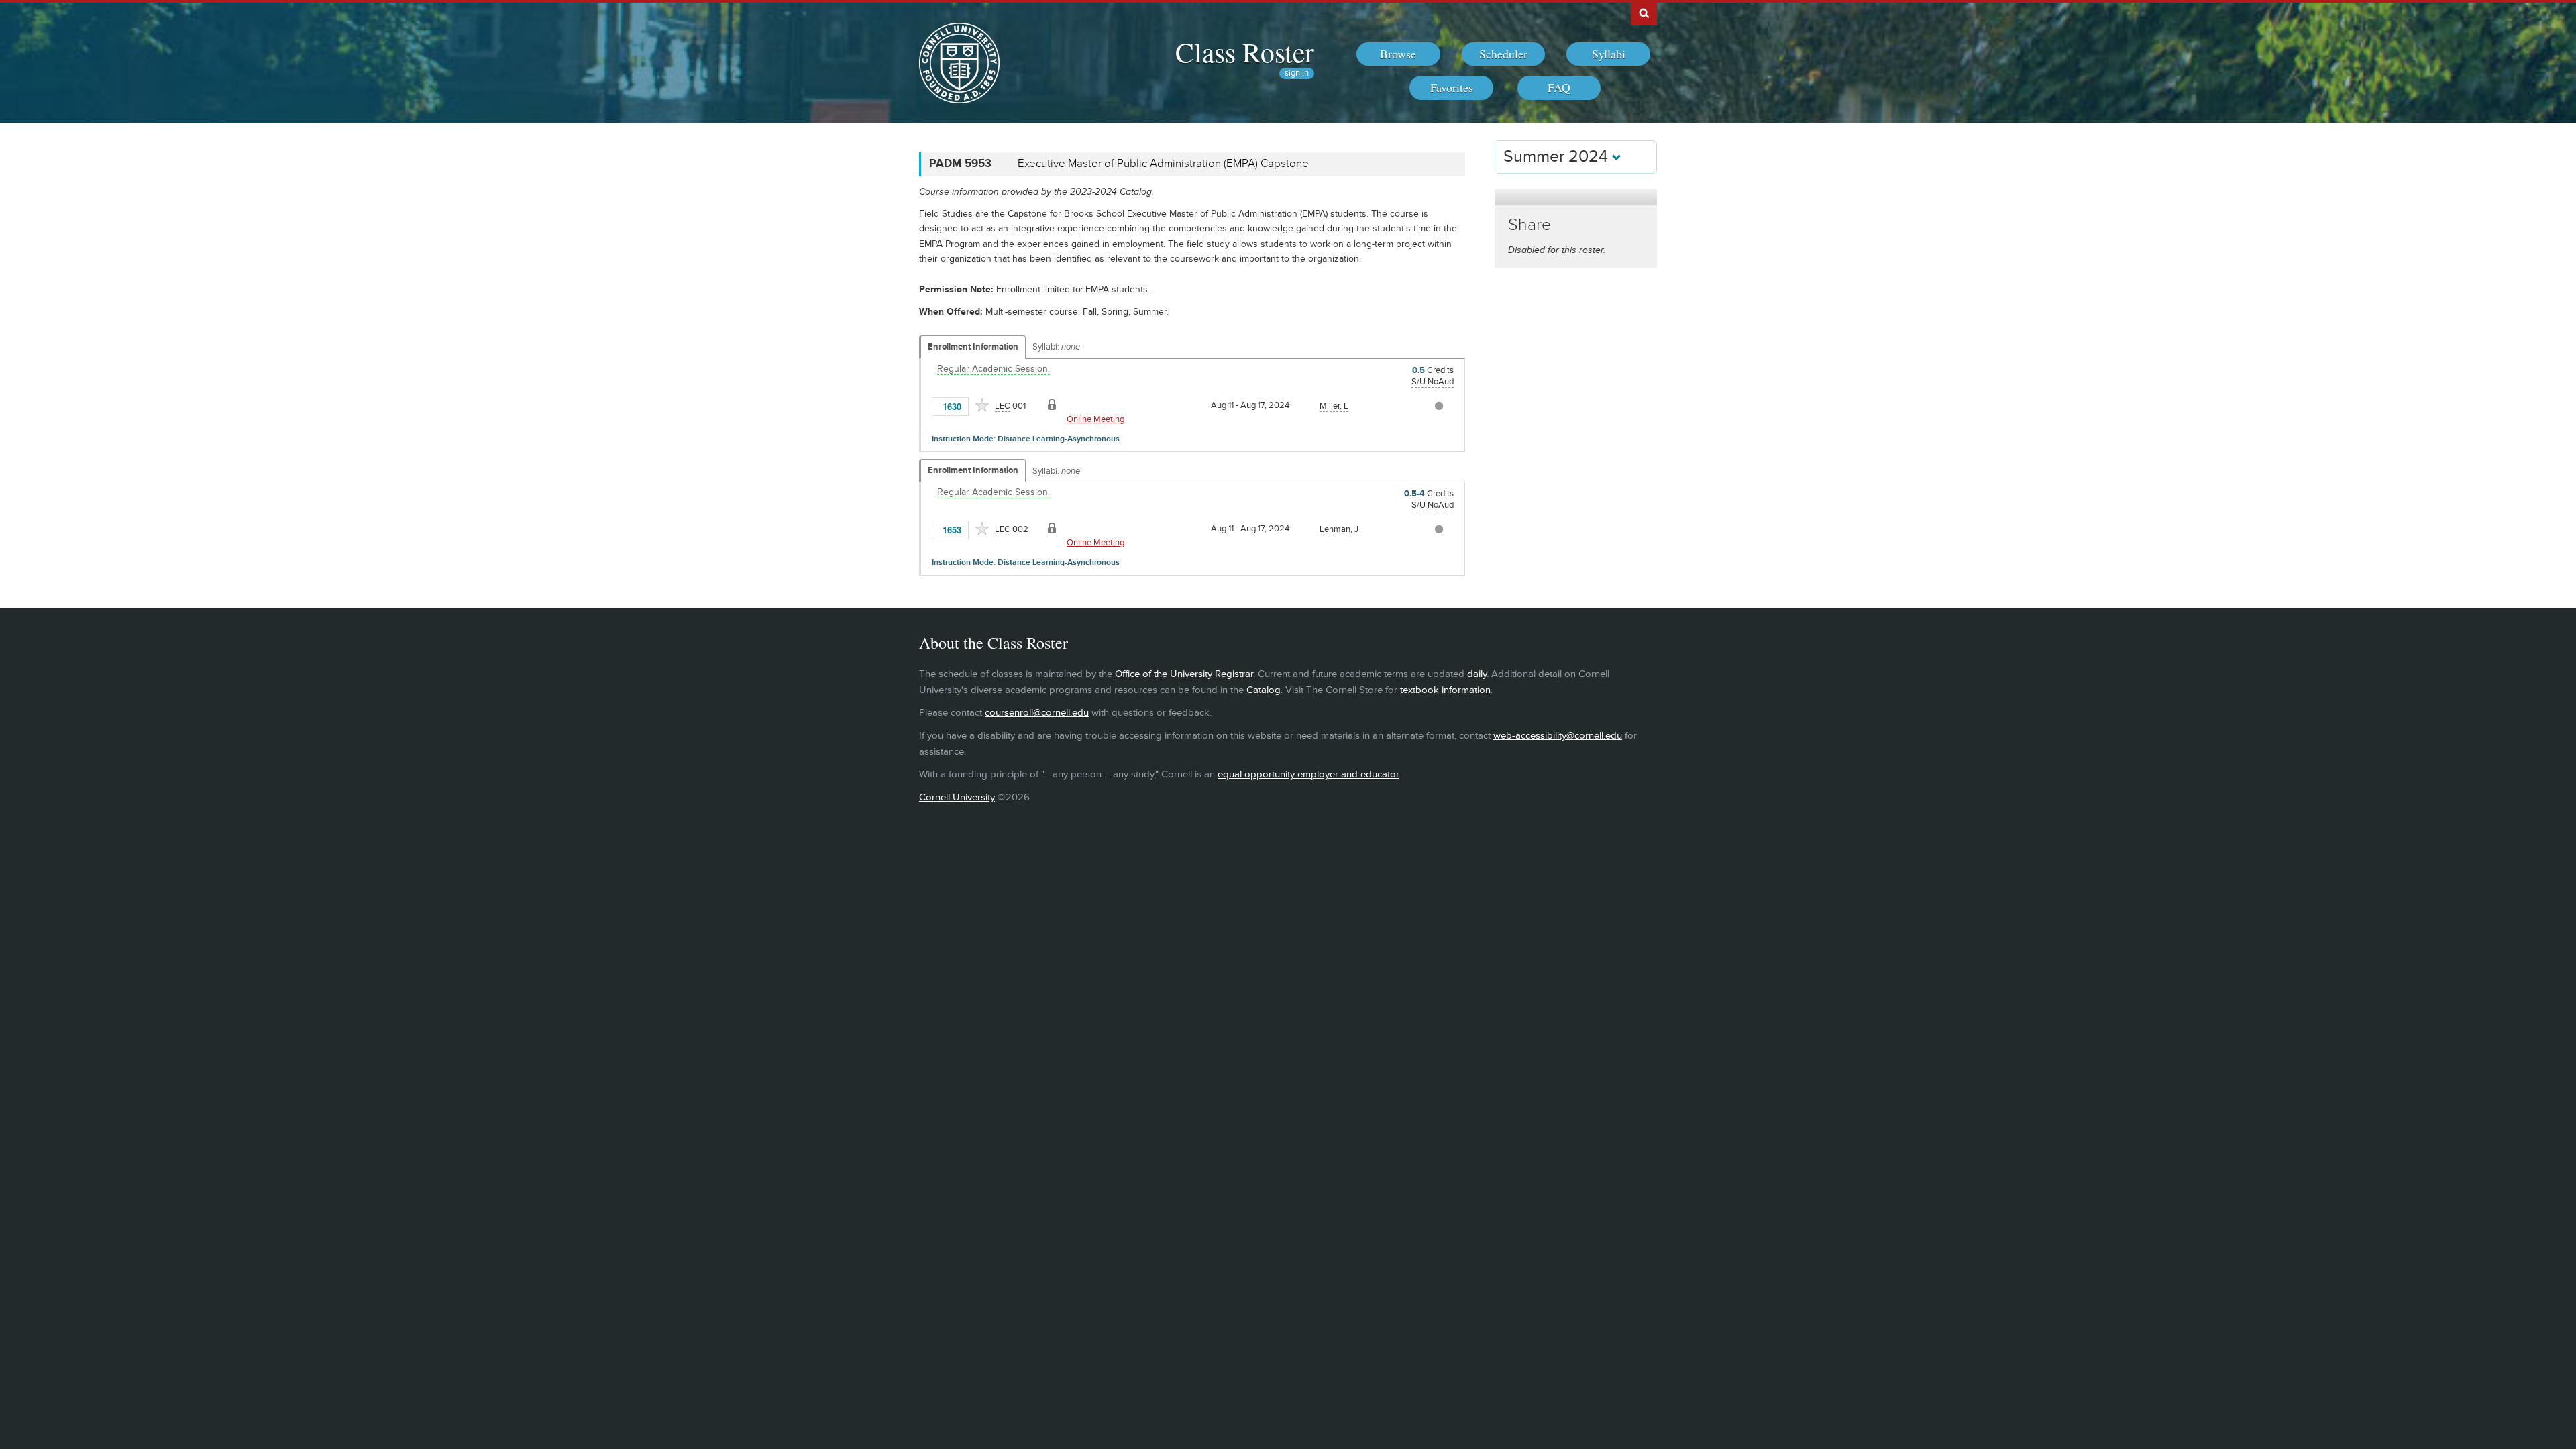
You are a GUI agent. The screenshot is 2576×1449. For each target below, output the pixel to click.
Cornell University (957, 797)
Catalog (1264, 690)
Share (1529, 225)
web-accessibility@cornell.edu (1558, 736)
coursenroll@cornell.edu (1037, 713)
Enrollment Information (973, 347)
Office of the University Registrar (1184, 674)
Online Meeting (1095, 419)
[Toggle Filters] (1576, 197)
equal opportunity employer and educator (1308, 774)
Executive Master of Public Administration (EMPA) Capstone (1163, 164)
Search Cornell (1644, 13)
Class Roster (1245, 52)
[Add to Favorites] (982, 405)
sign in (1297, 73)
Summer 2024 (1558, 157)
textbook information (1445, 690)
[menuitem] (1398, 54)
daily (1477, 674)
